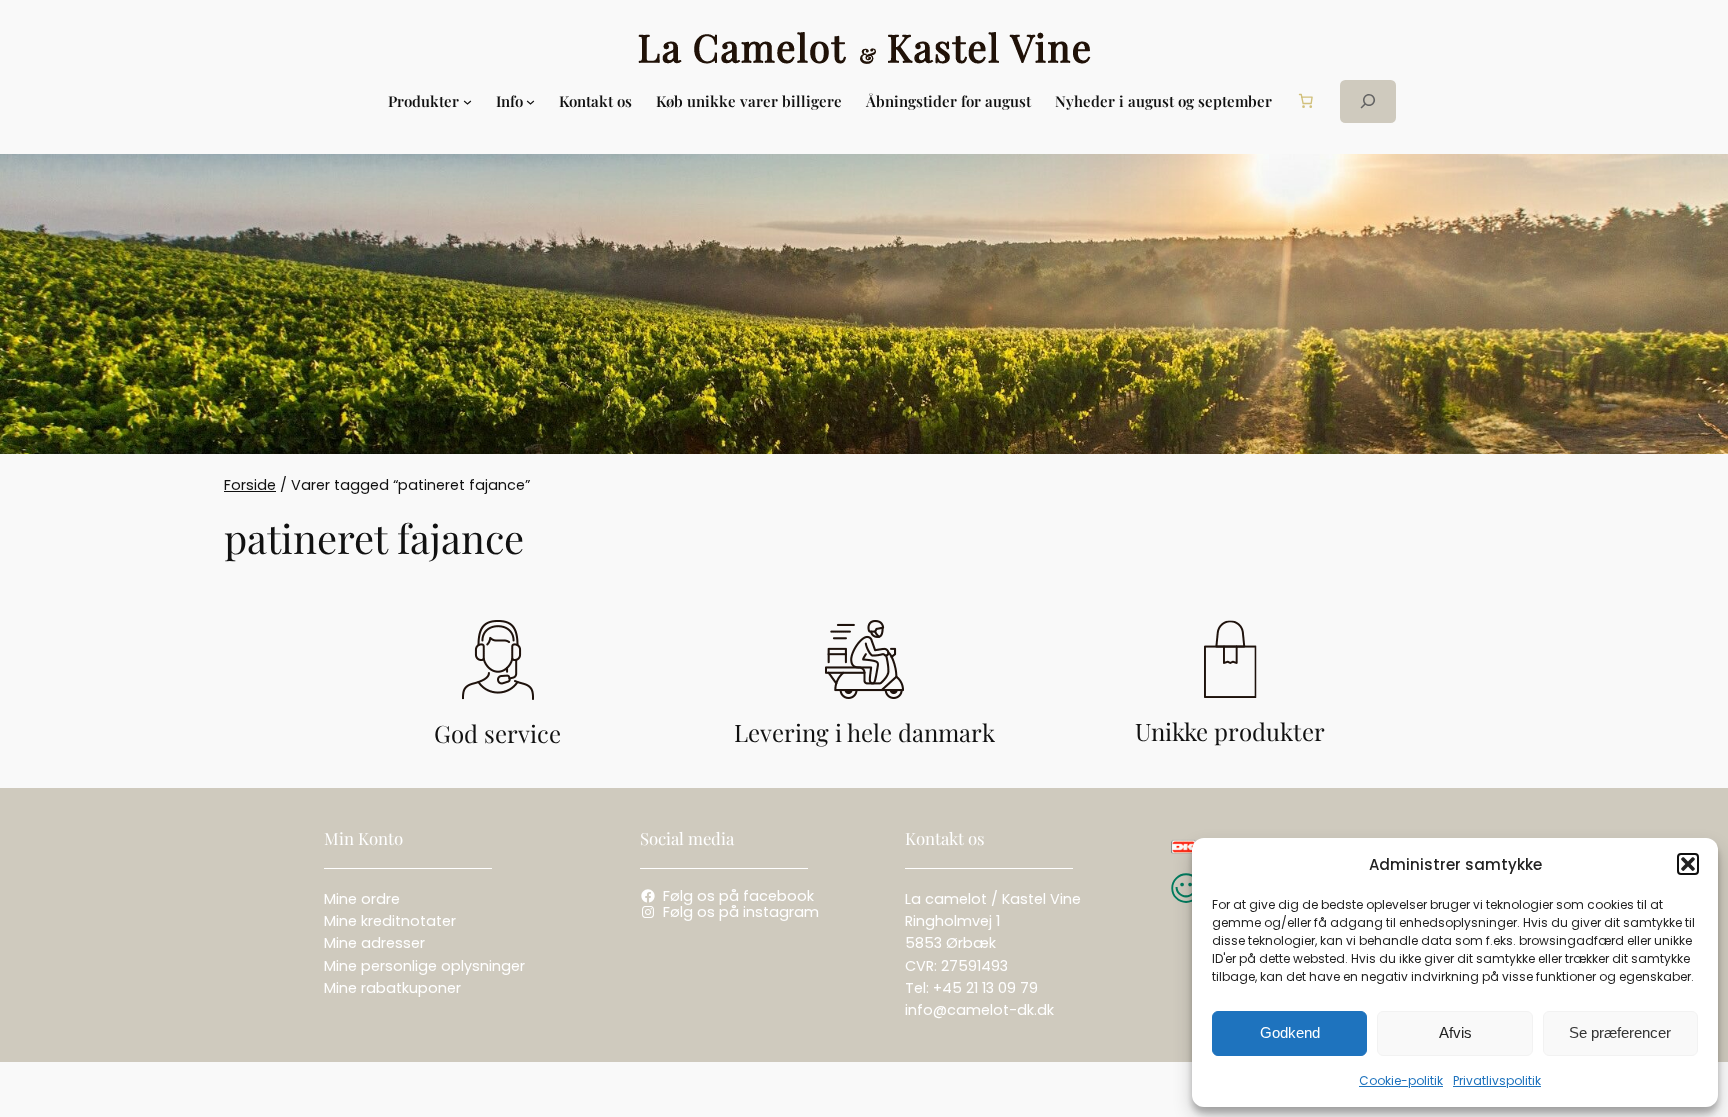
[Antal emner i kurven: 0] (1306, 101)
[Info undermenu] (530, 101)
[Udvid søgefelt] (1368, 101)
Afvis (1455, 1032)
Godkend (1290, 1032)
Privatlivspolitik (1497, 1080)
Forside (250, 485)
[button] (1688, 864)
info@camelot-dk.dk (979, 1010)
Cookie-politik (1401, 1080)
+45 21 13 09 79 (985, 988)
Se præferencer (1620, 1032)
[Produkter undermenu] (467, 101)
